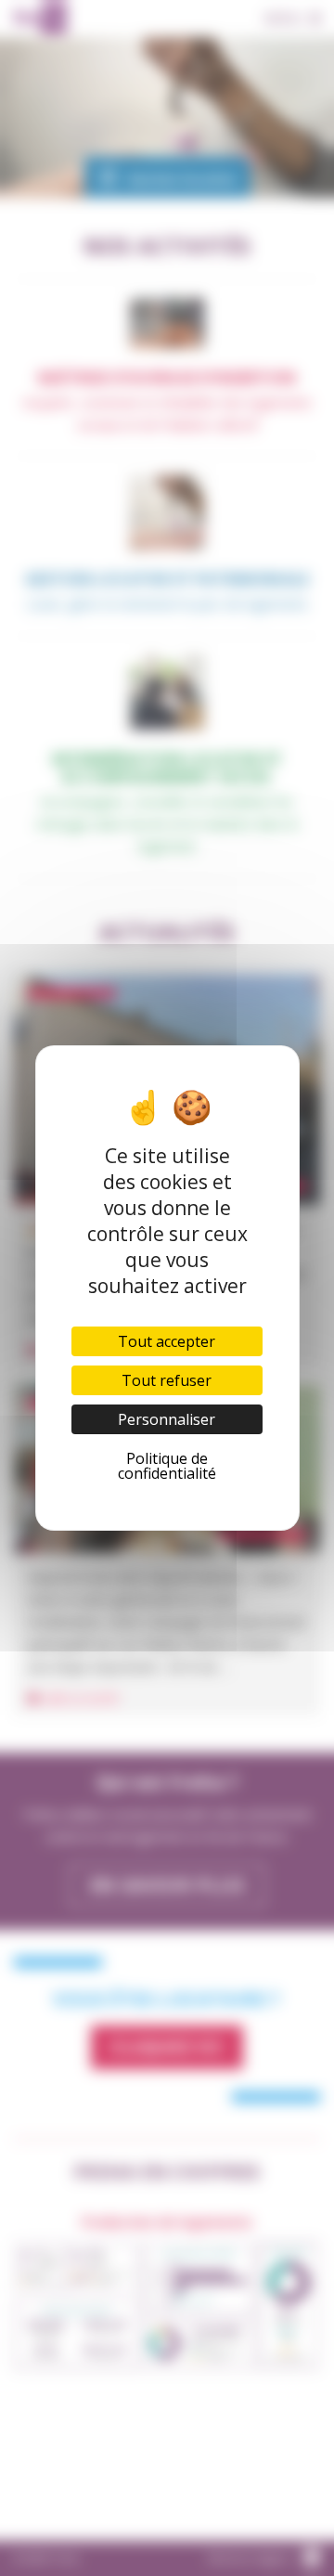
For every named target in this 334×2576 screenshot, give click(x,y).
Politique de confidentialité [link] (167, 1466)
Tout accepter (167, 1341)
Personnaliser (167, 1419)
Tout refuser (167, 1380)
